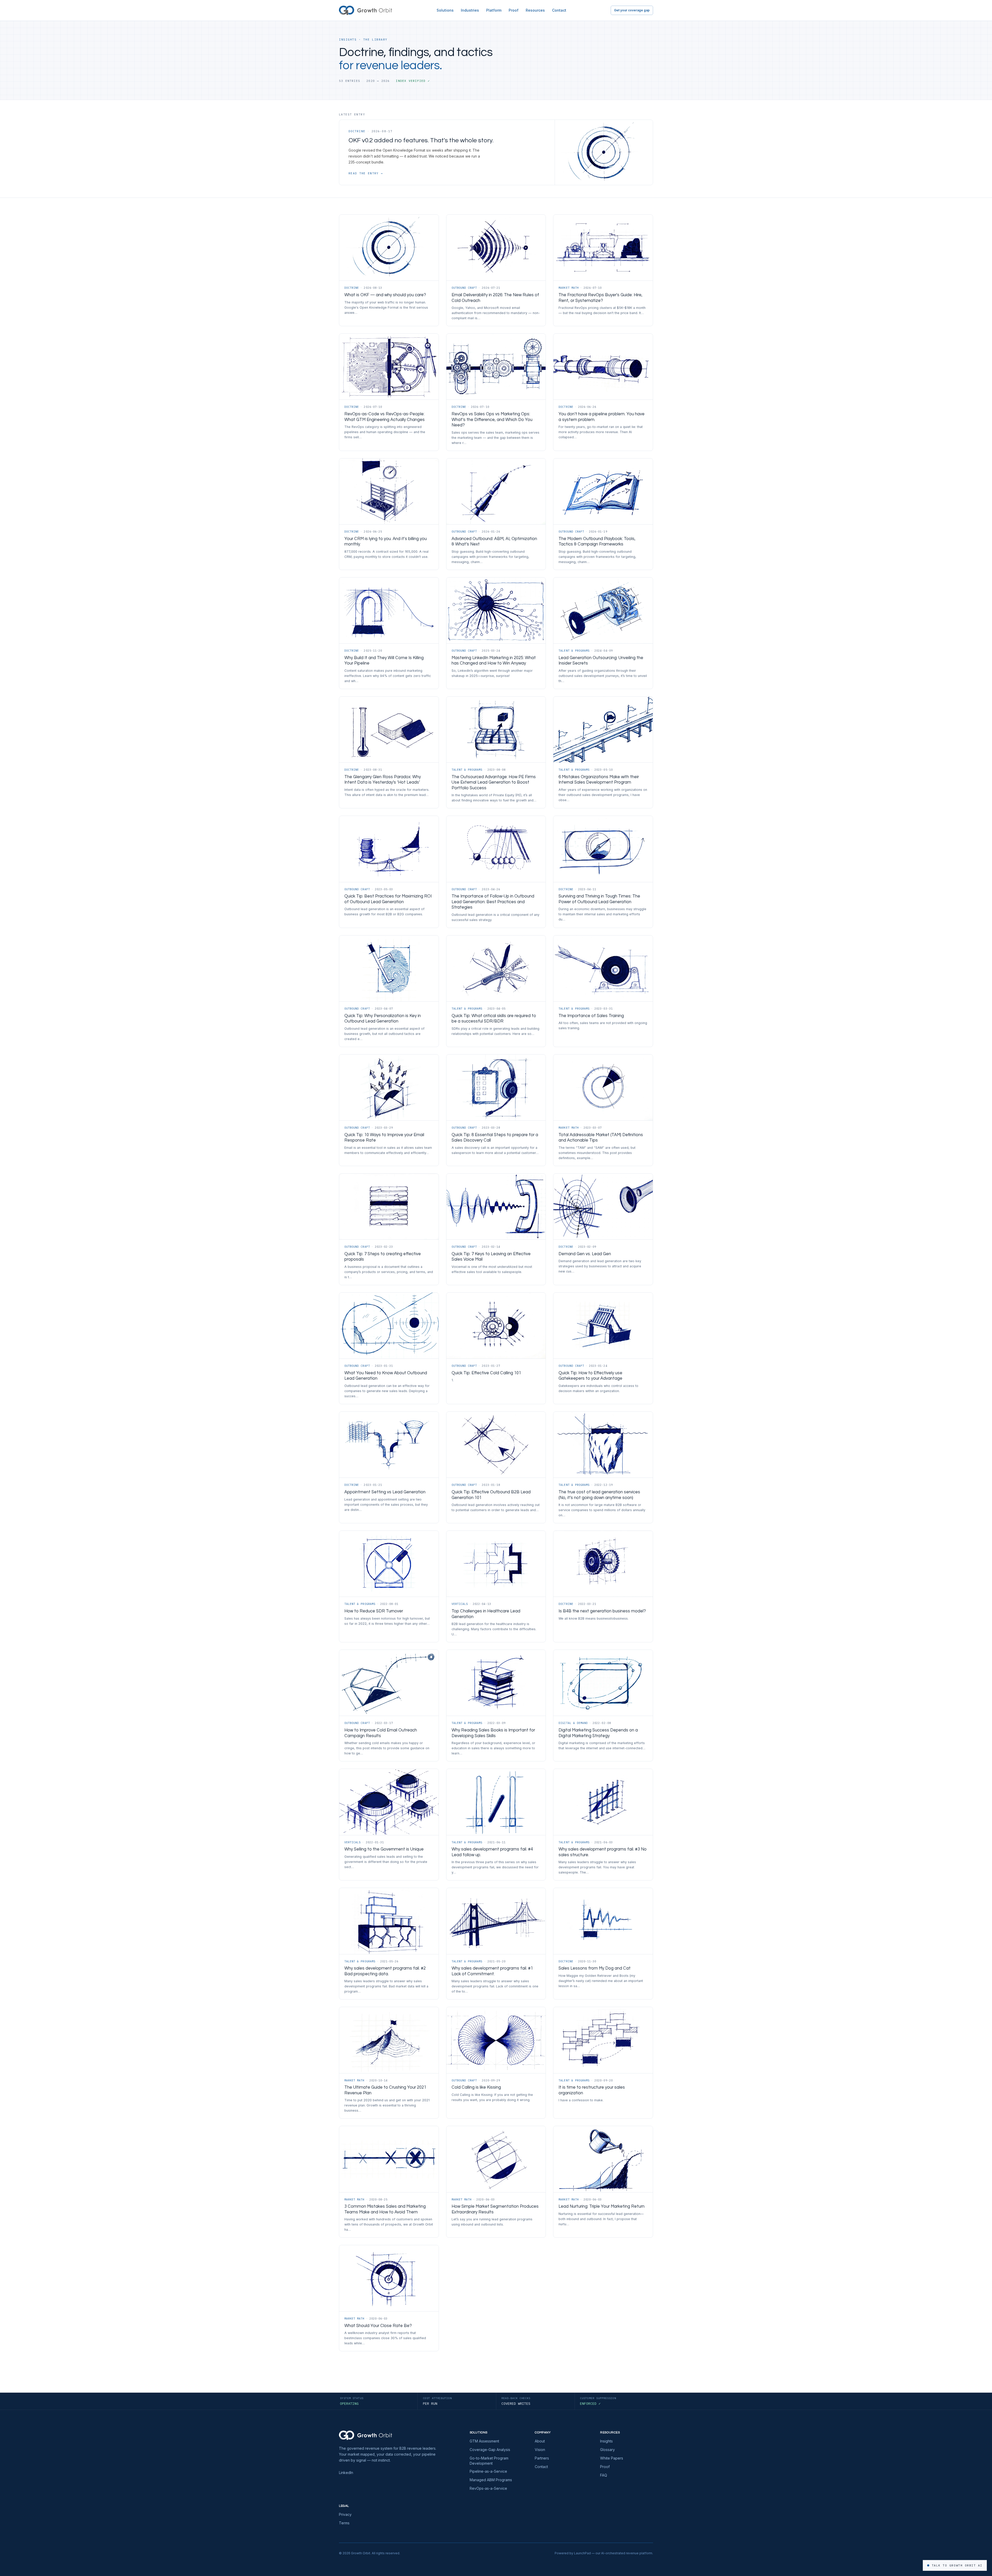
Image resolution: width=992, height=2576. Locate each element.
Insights (606, 2441)
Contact (559, 10)
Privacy (345, 2514)
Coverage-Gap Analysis (490, 2450)
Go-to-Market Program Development (489, 2461)
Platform (494, 10)
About (540, 2441)
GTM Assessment (484, 2441)
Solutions (445, 10)
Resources (535, 10)
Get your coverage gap (632, 10)
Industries (470, 10)
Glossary (607, 2450)
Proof (514, 10)
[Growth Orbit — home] (366, 10)
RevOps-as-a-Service (488, 2488)
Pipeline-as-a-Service (488, 2471)
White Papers (612, 2458)
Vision (540, 2450)
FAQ (604, 2475)
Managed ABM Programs (491, 2480)
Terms (344, 2523)
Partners (542, 2458)
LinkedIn (346, 2473)
